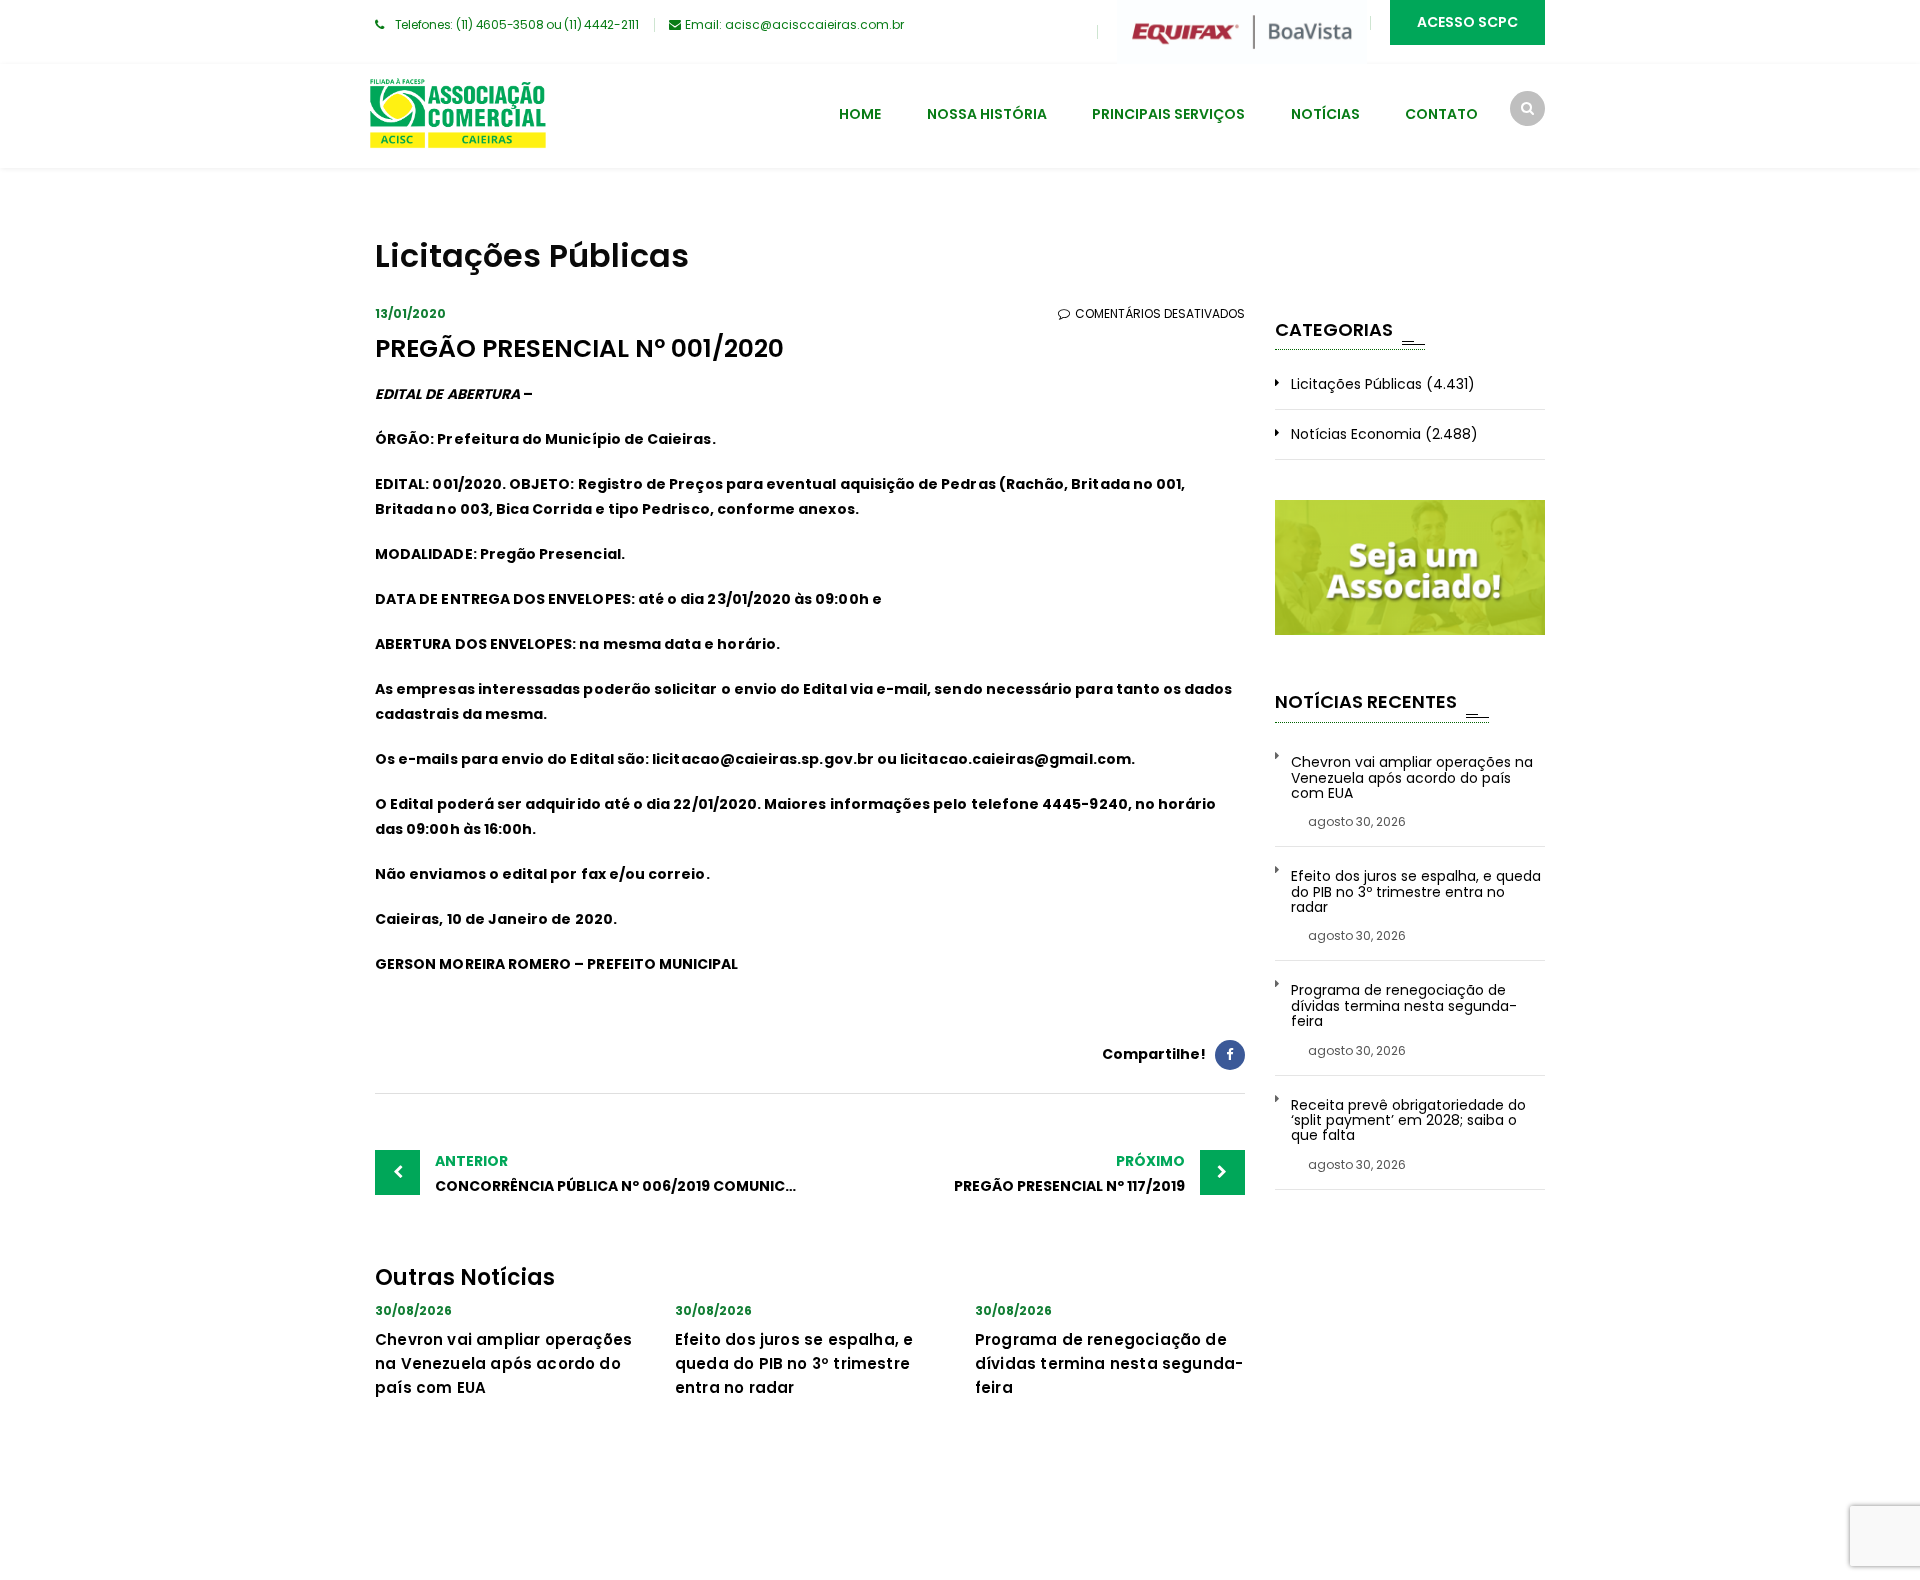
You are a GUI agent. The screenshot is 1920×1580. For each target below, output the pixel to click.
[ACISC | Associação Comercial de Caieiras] (457, 116)
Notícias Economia (1356, 434)
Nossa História (987, 114)
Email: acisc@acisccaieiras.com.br (794, 24)
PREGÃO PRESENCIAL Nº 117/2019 (1069, 1173)
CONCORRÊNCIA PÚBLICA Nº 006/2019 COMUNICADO (622, 1173)
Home (860, 114)
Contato (1441, 114)
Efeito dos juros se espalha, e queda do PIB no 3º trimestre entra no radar (794, 1363)
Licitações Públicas (1356, 384)
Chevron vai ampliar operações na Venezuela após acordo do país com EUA (503, 1363)
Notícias (1325, 114)
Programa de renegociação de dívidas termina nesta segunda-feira (1109, 1363)
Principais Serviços (1168, 114)
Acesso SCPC (1467, 22)
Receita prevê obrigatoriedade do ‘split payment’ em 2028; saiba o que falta (1408, 1121)
